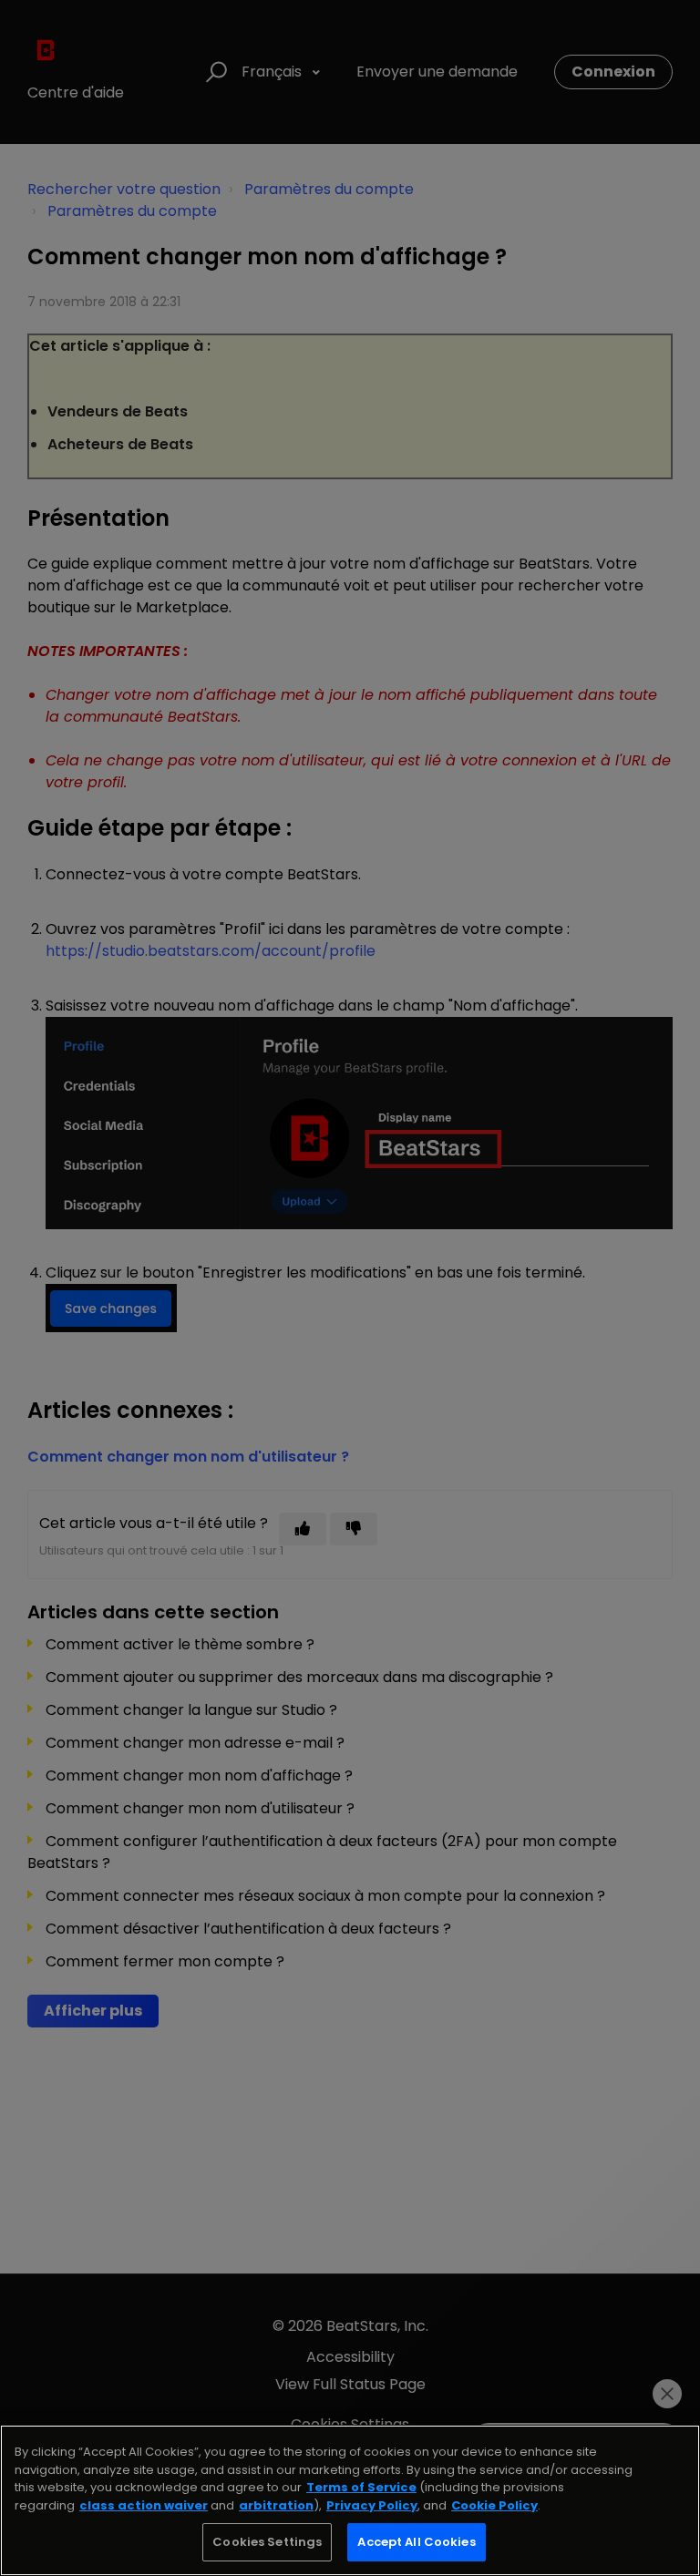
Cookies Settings (267, 2542)
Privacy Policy (372, 2505)
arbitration (276, 2505)
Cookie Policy (494, 2505)
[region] (350, 2500)
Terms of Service (361, 2487)
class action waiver (144, 2505)
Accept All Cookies (416, 2542)
